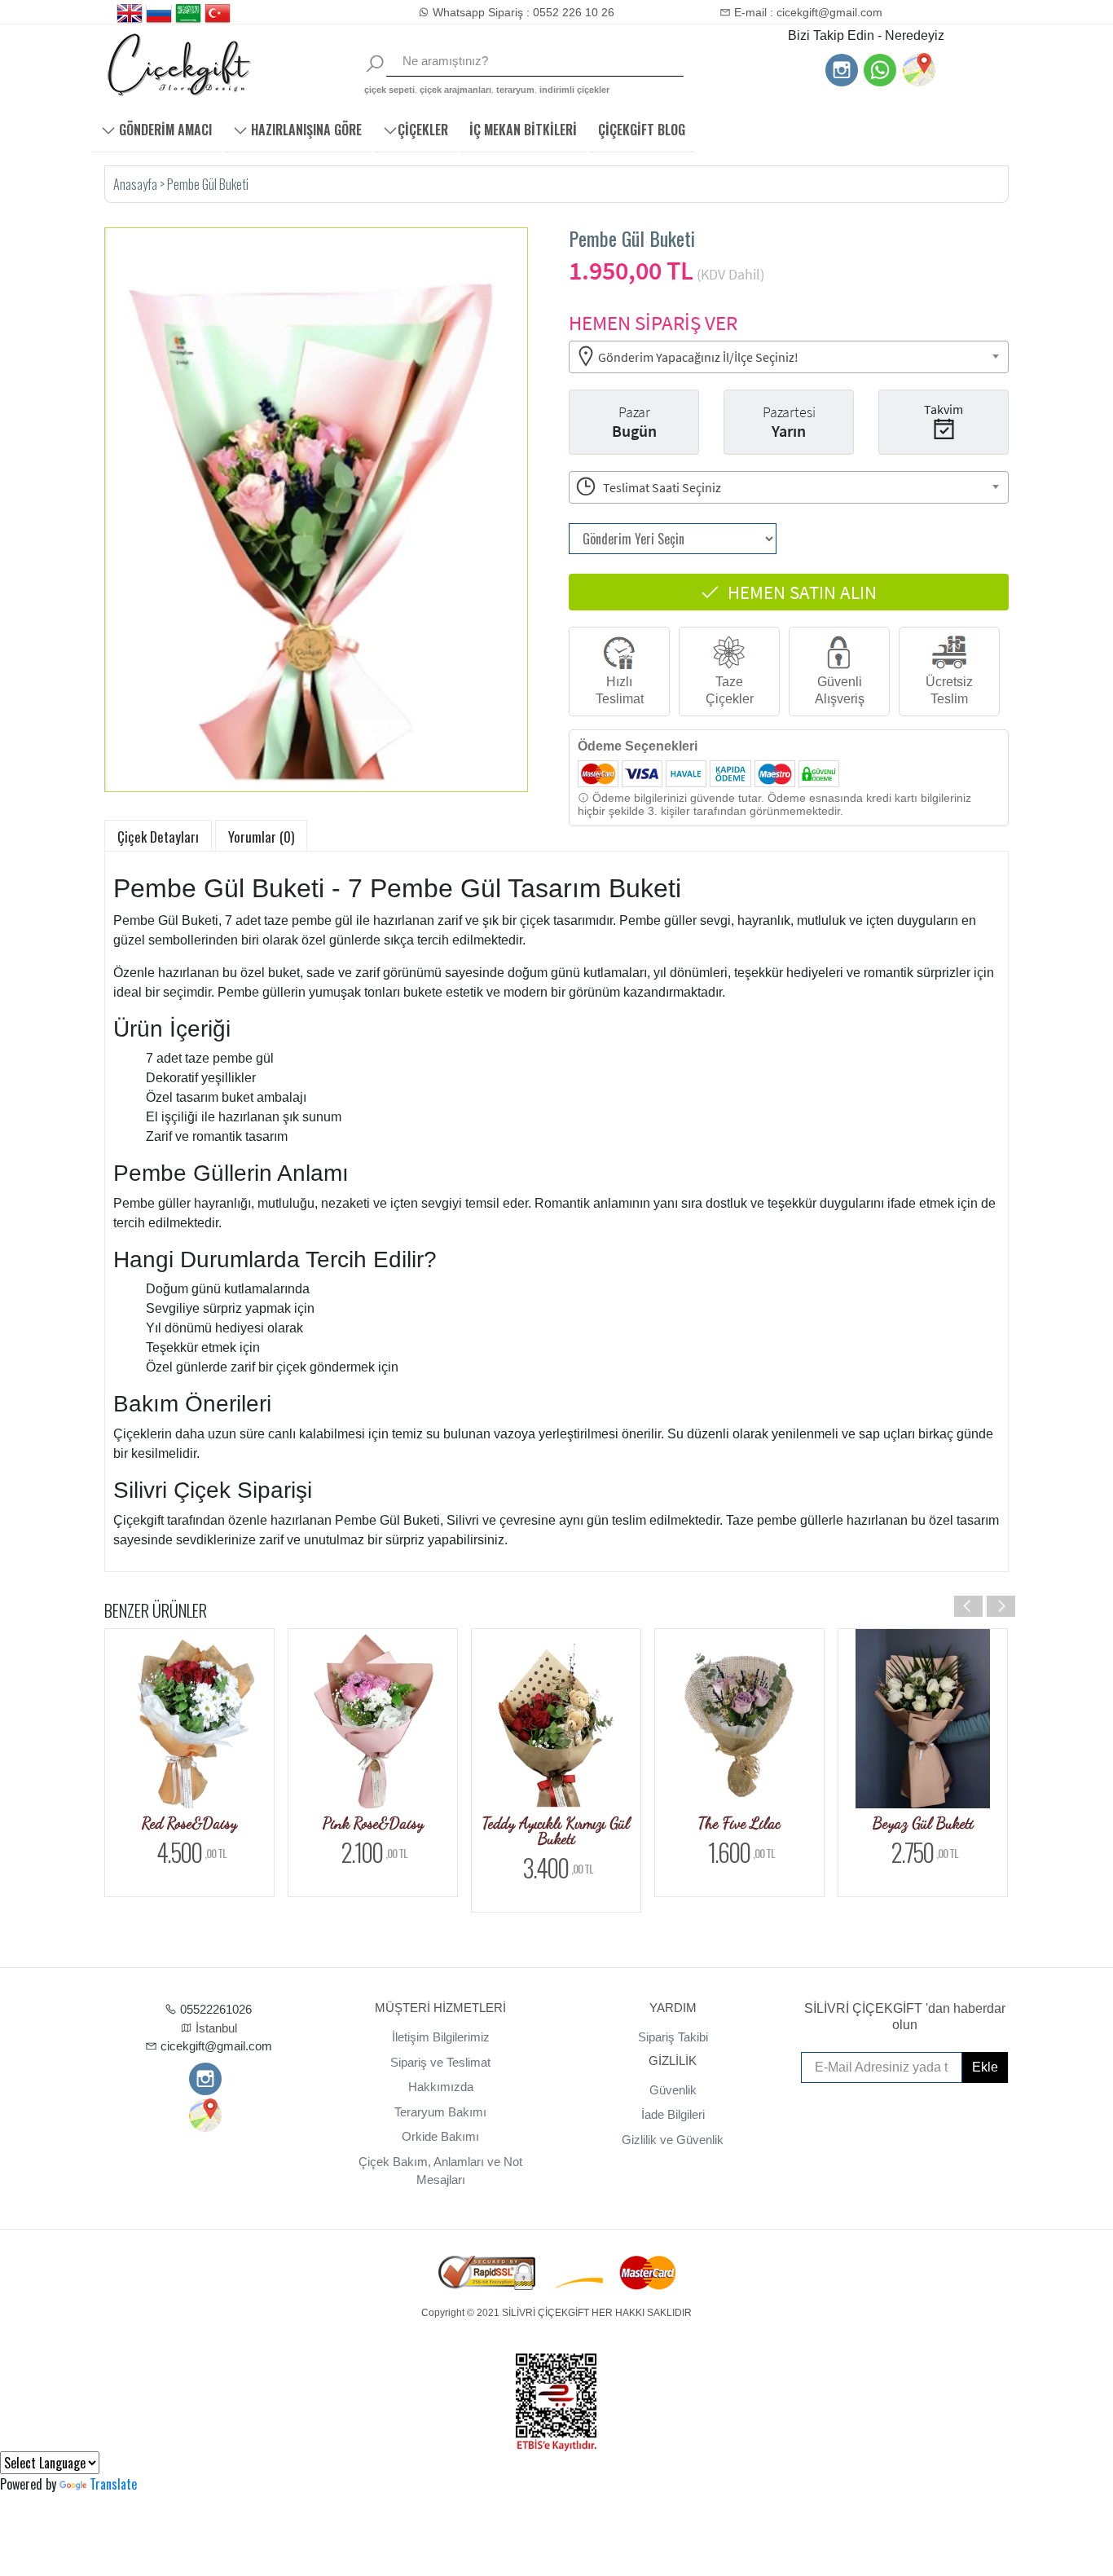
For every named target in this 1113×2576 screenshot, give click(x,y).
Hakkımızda (441, 2087)
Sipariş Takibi (673, 2037)
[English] (130, 14)
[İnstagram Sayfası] (842, 72)
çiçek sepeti (389, 90)
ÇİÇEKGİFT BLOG (642, 130)
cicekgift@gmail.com (215, 2046)
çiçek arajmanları (455, 90)
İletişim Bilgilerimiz (441, 2037)
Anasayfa (136, 184)
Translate (113, 2484)
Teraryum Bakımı (440, 2112)
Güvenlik (673, 2090)
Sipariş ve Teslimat (440, 2062)
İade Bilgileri (673, 2114)
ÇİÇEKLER (423, 130)
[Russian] (159, 14)
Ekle (985, 2067)
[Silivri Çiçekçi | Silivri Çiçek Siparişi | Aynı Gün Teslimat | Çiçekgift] (213, 65)
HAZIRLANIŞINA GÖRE (305, 130)
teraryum (515, 90)
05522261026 (214, 2009)
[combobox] (789, 357)
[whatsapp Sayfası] (880, 72)
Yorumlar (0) (261, 837)
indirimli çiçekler (574, 90)
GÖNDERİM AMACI (164, 130)
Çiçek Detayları (158, 837)
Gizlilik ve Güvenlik (673, 2140)
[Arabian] (188, 14)
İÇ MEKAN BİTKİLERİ (523, 130)
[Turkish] (218, 14)
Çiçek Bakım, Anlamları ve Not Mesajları (440, 2171)
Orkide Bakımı (440, 2136)
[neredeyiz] (918, 70)
